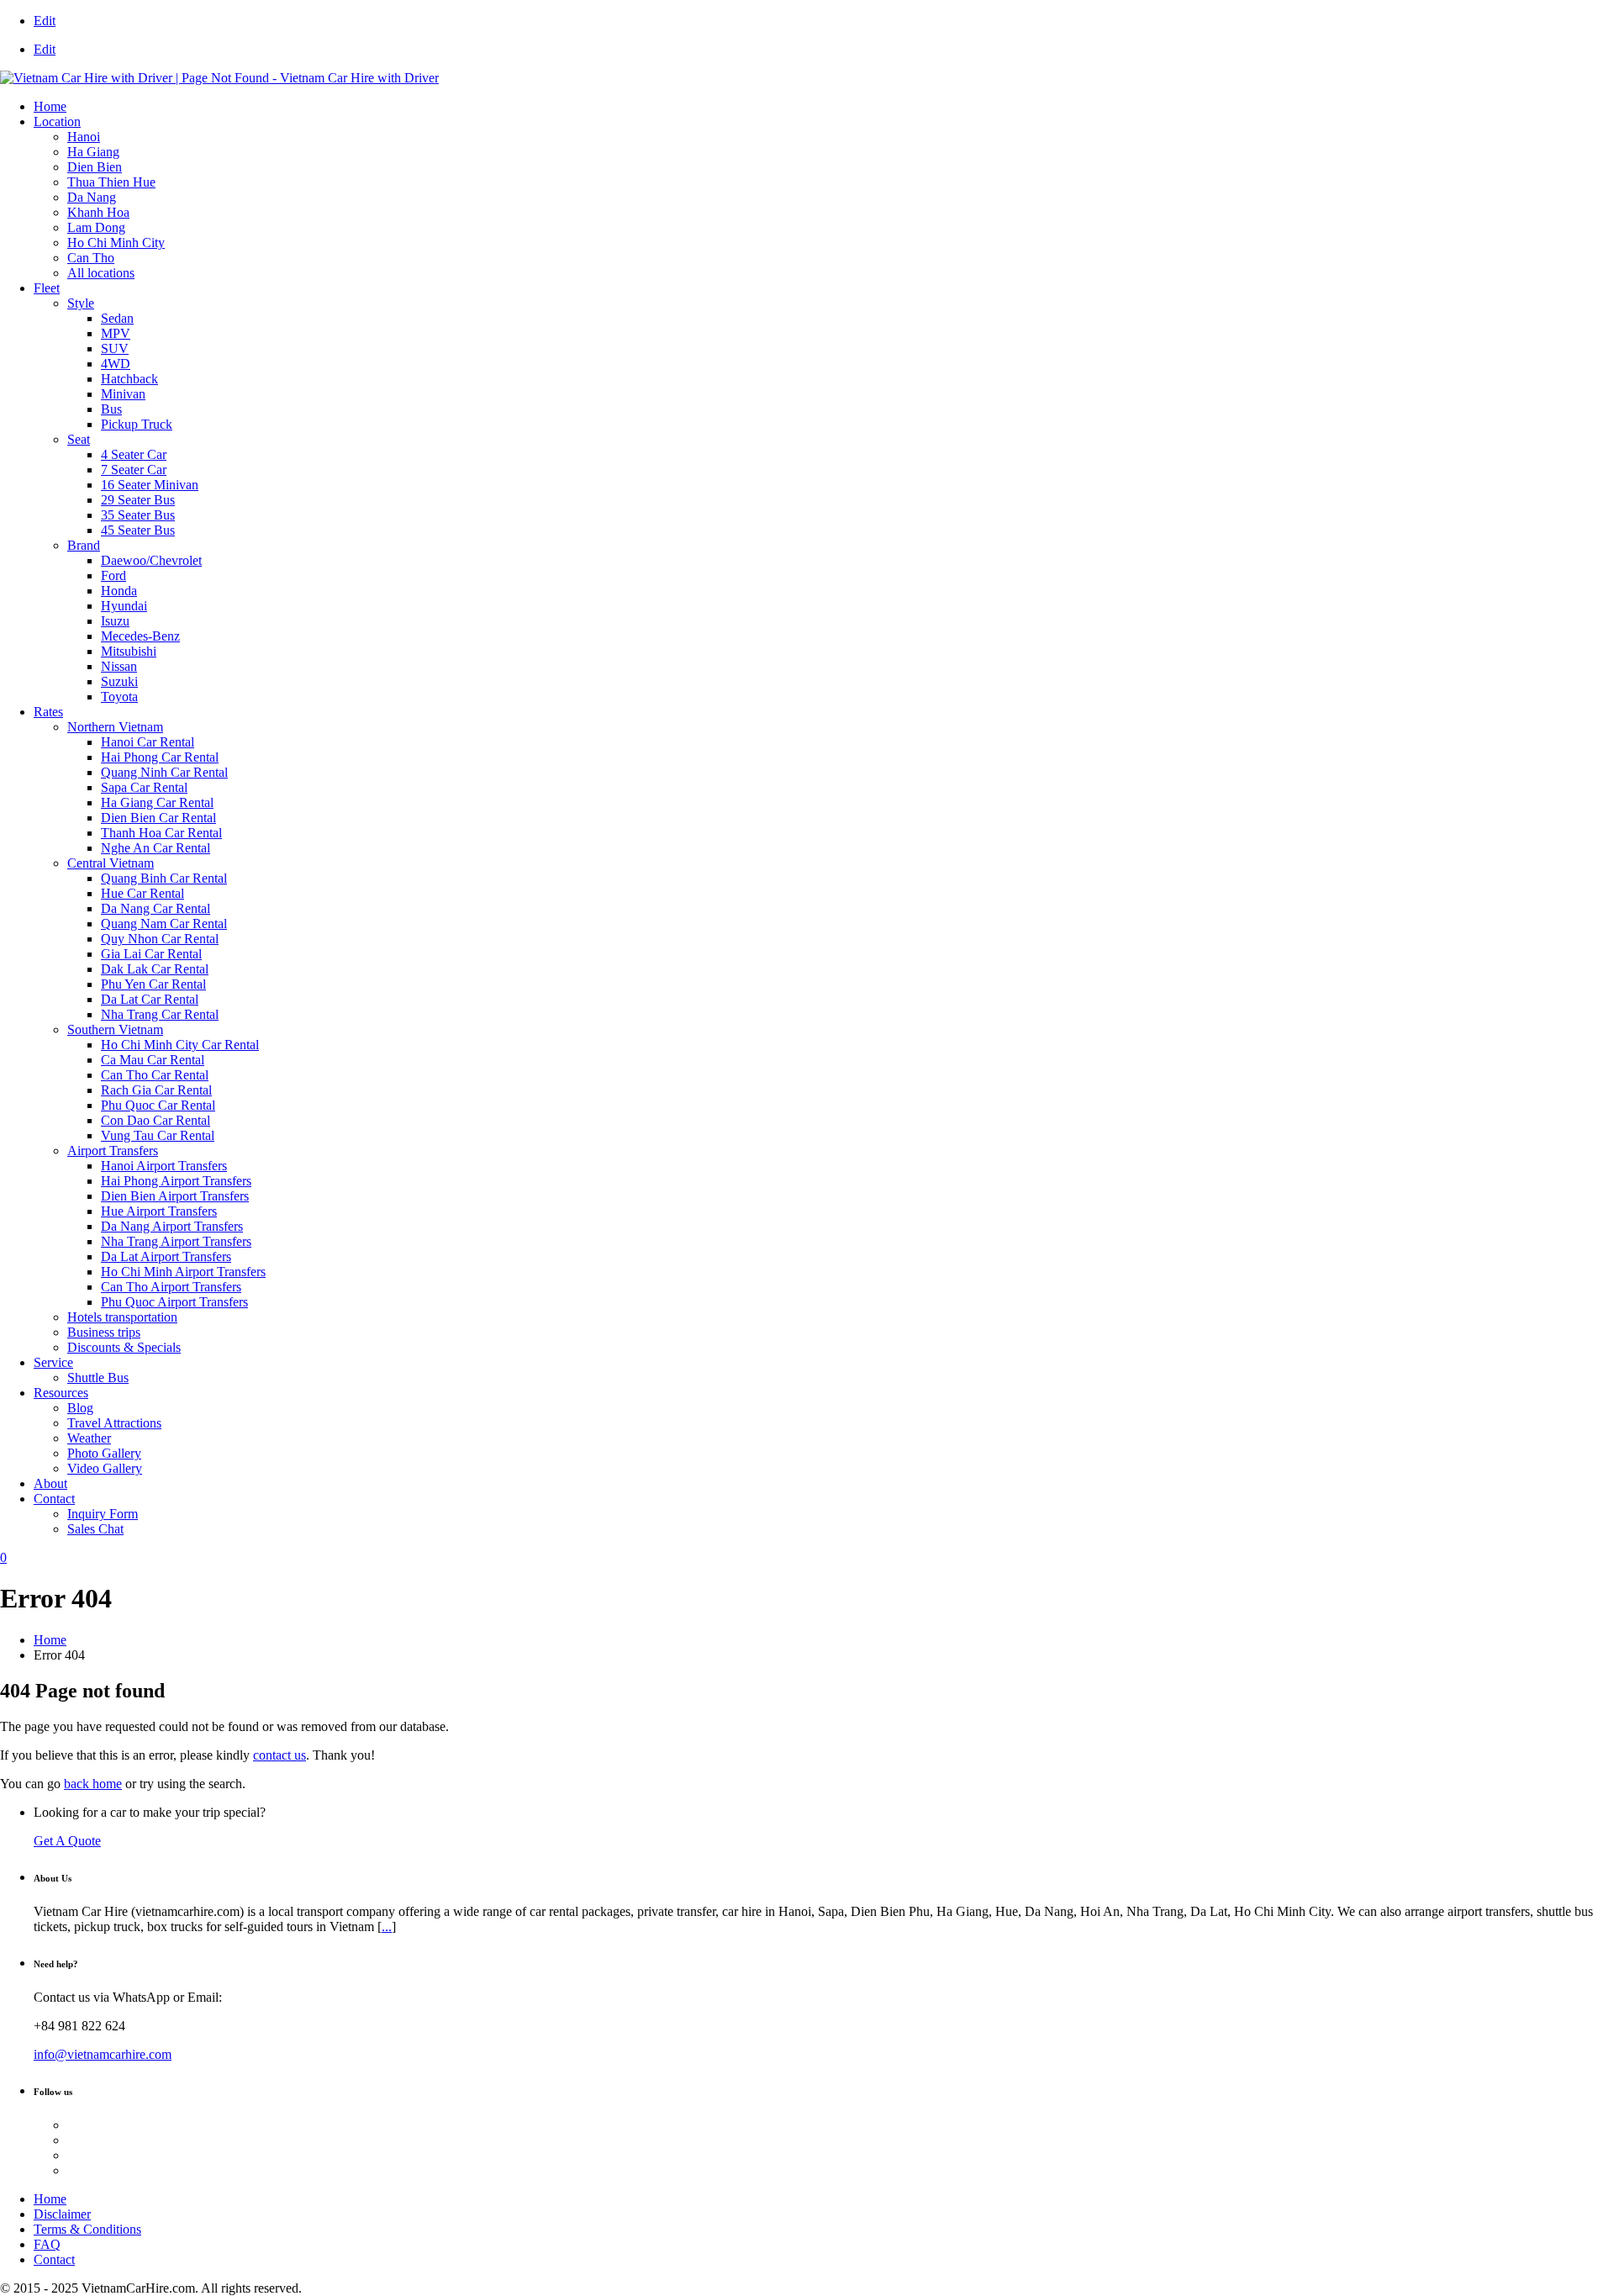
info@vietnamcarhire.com (103, 2054)
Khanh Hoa (98, 212)
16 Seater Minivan (150, 485)
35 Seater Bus (138, 515)
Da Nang (92, 197)
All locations (101, 273)
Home (50, 106)
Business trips (104, 1332)
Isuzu (115, 621)
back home (93, 1784)
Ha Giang (93, 152)
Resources (61, 1393)
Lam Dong (96, 227)
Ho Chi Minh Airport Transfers (183, 1272)
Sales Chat (95, 1529)
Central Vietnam (111, 863)
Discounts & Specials (124, 1347)
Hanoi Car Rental (148, 742)
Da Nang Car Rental (156, 908)
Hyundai (124, 606)
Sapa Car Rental (144, 787)
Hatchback (129, 379)
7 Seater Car (134, 470)
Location (57, 121)
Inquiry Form (103, 1514)
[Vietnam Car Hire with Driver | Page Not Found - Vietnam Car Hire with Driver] (219, 78)
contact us (280, 1755)
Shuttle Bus (98, 1378)
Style (81, 303)
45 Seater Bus (138, 530)
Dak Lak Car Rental (155, 969)
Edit (45, 21)
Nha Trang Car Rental (160, 1014)
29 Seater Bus (138, 500)
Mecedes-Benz (140, 636)
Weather (89, 1438)
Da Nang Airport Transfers (172, 1226)
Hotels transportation (122, 1317)
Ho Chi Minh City (116, 243)
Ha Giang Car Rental (157, 802)
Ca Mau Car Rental (153, 1060)
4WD (116, 364)
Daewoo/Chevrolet (151, 560)
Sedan (117, 318)
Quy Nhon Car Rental (160, 939)
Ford (113, 575)
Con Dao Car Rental (156, 1120)
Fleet (47, 288)
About (50, 1483)
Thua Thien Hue (111, 182)
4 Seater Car (134, 454)
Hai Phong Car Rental (160, 757)
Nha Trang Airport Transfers (176, 1241)
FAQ (47, 2244)
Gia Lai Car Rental (151, 954)
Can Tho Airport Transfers (171, 1287)
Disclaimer (62, 2214)
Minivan (123, 394)
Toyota (119, 697)
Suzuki (119, 681)
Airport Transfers (113, 1151)
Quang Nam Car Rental (164, 924)
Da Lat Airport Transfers (166, 1256)
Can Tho (91, 258)
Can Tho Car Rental (155, 1075)
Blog (80, 1408)
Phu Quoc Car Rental (158, 1105)
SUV (115, 348)
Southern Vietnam (115, 1029)
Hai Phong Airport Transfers (176, 1181)
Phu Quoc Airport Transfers (174, 1302)
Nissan (119, 666)
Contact (54, 1499)
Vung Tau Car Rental (158, 1135)
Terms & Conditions (87, 2229)
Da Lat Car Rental (150, 999)
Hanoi (84, 137)
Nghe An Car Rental (156, 848)
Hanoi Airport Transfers (164, 1166)
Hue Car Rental (142, 893)
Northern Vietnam (115, 727)
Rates (48, 712)
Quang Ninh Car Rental (164, 772)
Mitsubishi (129, 651)
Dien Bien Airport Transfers (175, 1196)
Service (53, 1362)
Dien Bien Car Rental (158, 818)
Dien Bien (95, 167)
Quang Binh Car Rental (164, 878)
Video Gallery (105, 1468)
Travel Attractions (114, 1423)
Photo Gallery (104, 1453)
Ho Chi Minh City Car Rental (180, 1045)
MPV (116, 333)
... (387, 1927)
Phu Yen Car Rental (153, 984)
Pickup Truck (137, 424)
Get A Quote (67, 1841)
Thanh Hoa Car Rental (161, 833)
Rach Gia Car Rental (156, 1090)
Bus (111, 409)
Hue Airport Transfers (159, 1211)
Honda (119, 591)
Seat (79, 439)
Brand (84, 545)
